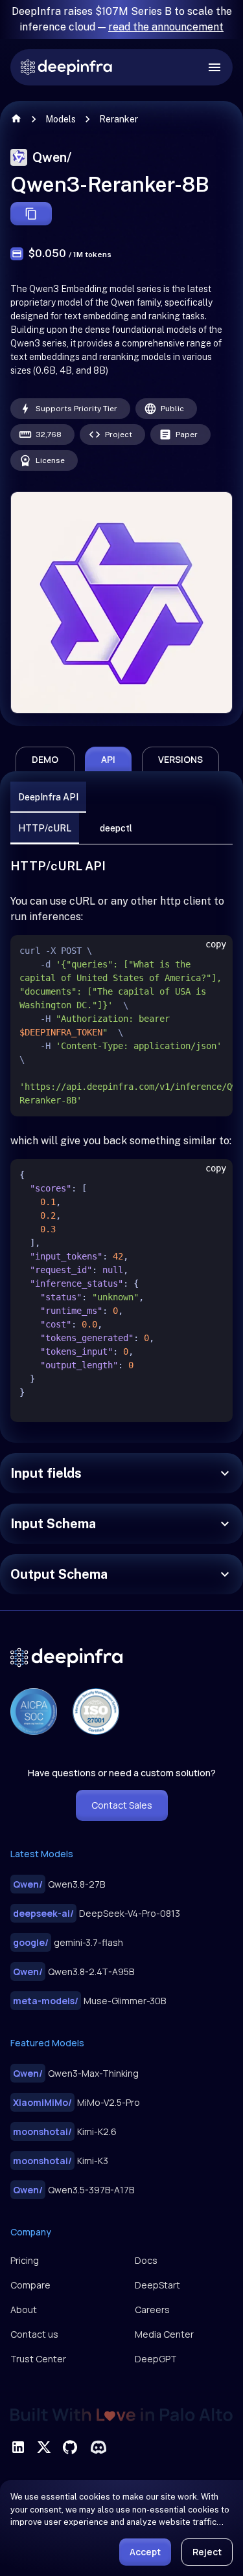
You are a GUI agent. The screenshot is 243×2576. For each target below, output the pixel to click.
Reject (207, 2552)
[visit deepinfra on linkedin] (18, 2447)
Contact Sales (122, 1805)
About (24, 2310)
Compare (30, 2285)
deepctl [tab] (116, 828)
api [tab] (108, 759)
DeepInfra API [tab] (48, 797)
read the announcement (166, 27)
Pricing (25, 2260)
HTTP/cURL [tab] (45, 828)
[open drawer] (214, 67)
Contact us (34, 2334)
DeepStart (157, 2285)
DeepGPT (156, 2359)
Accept (145, 2552)
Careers (152, 2310)
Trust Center (38, 2359)
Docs (146, 2260)
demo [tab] (45, 759)
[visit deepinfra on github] (70, 2447)
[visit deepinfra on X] (44, 2447)
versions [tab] (180, 759)
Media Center (164, 2334)
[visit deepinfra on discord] (98, 2447)
